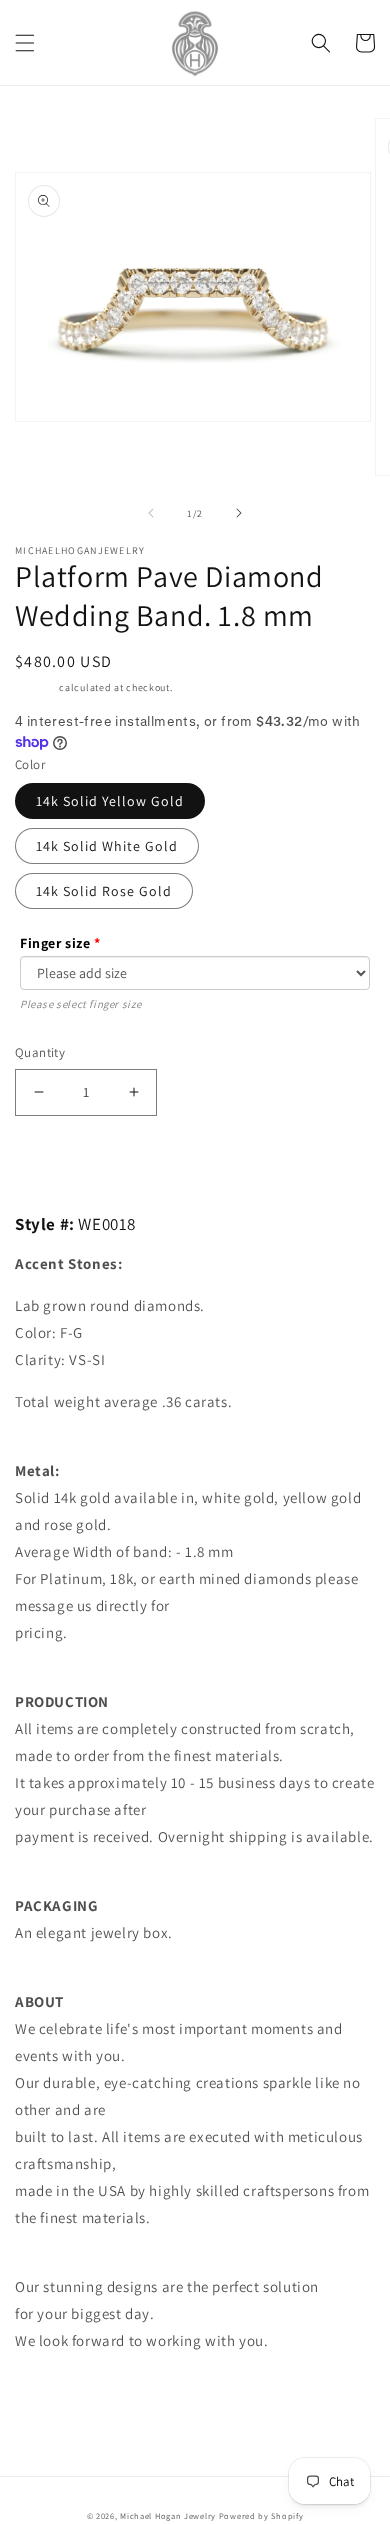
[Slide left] (151, 513)
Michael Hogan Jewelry (168, 2515)
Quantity (40, 1052)
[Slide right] (239, 513)
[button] (25, 43)
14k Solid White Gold (107, 846)
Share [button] (56, 2391)
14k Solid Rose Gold (104, 891)
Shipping (36, 687)
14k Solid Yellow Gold (110, 801)
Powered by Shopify (261, 2515)
